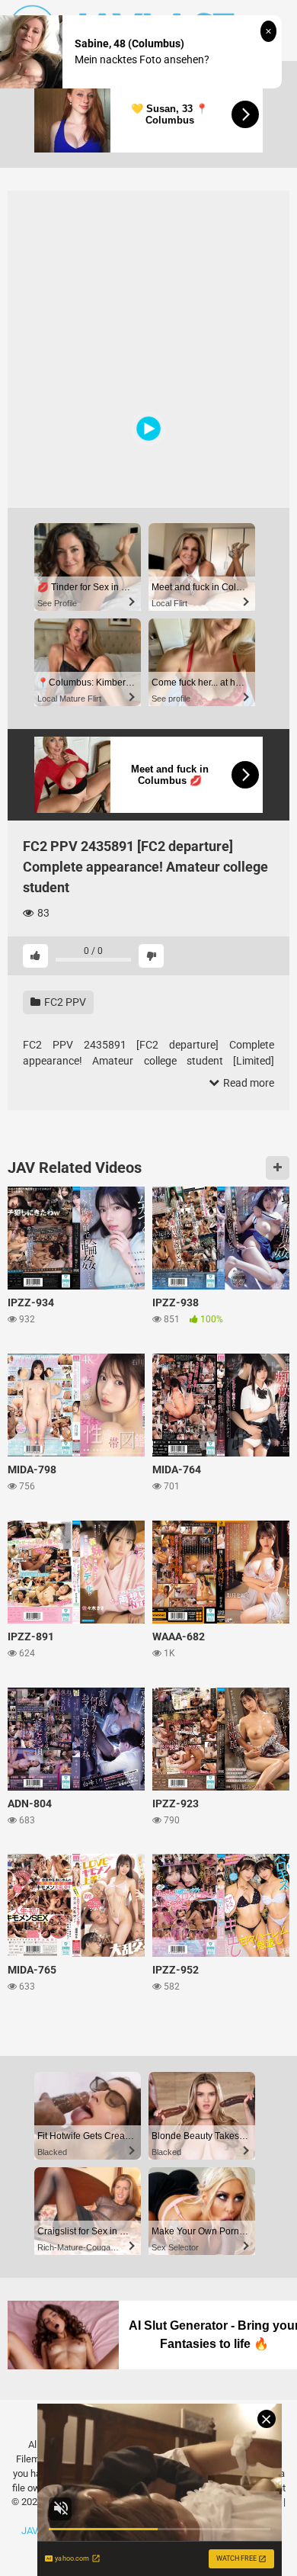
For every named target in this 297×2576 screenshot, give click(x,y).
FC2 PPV (64, 1002)
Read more (247, 1083)
